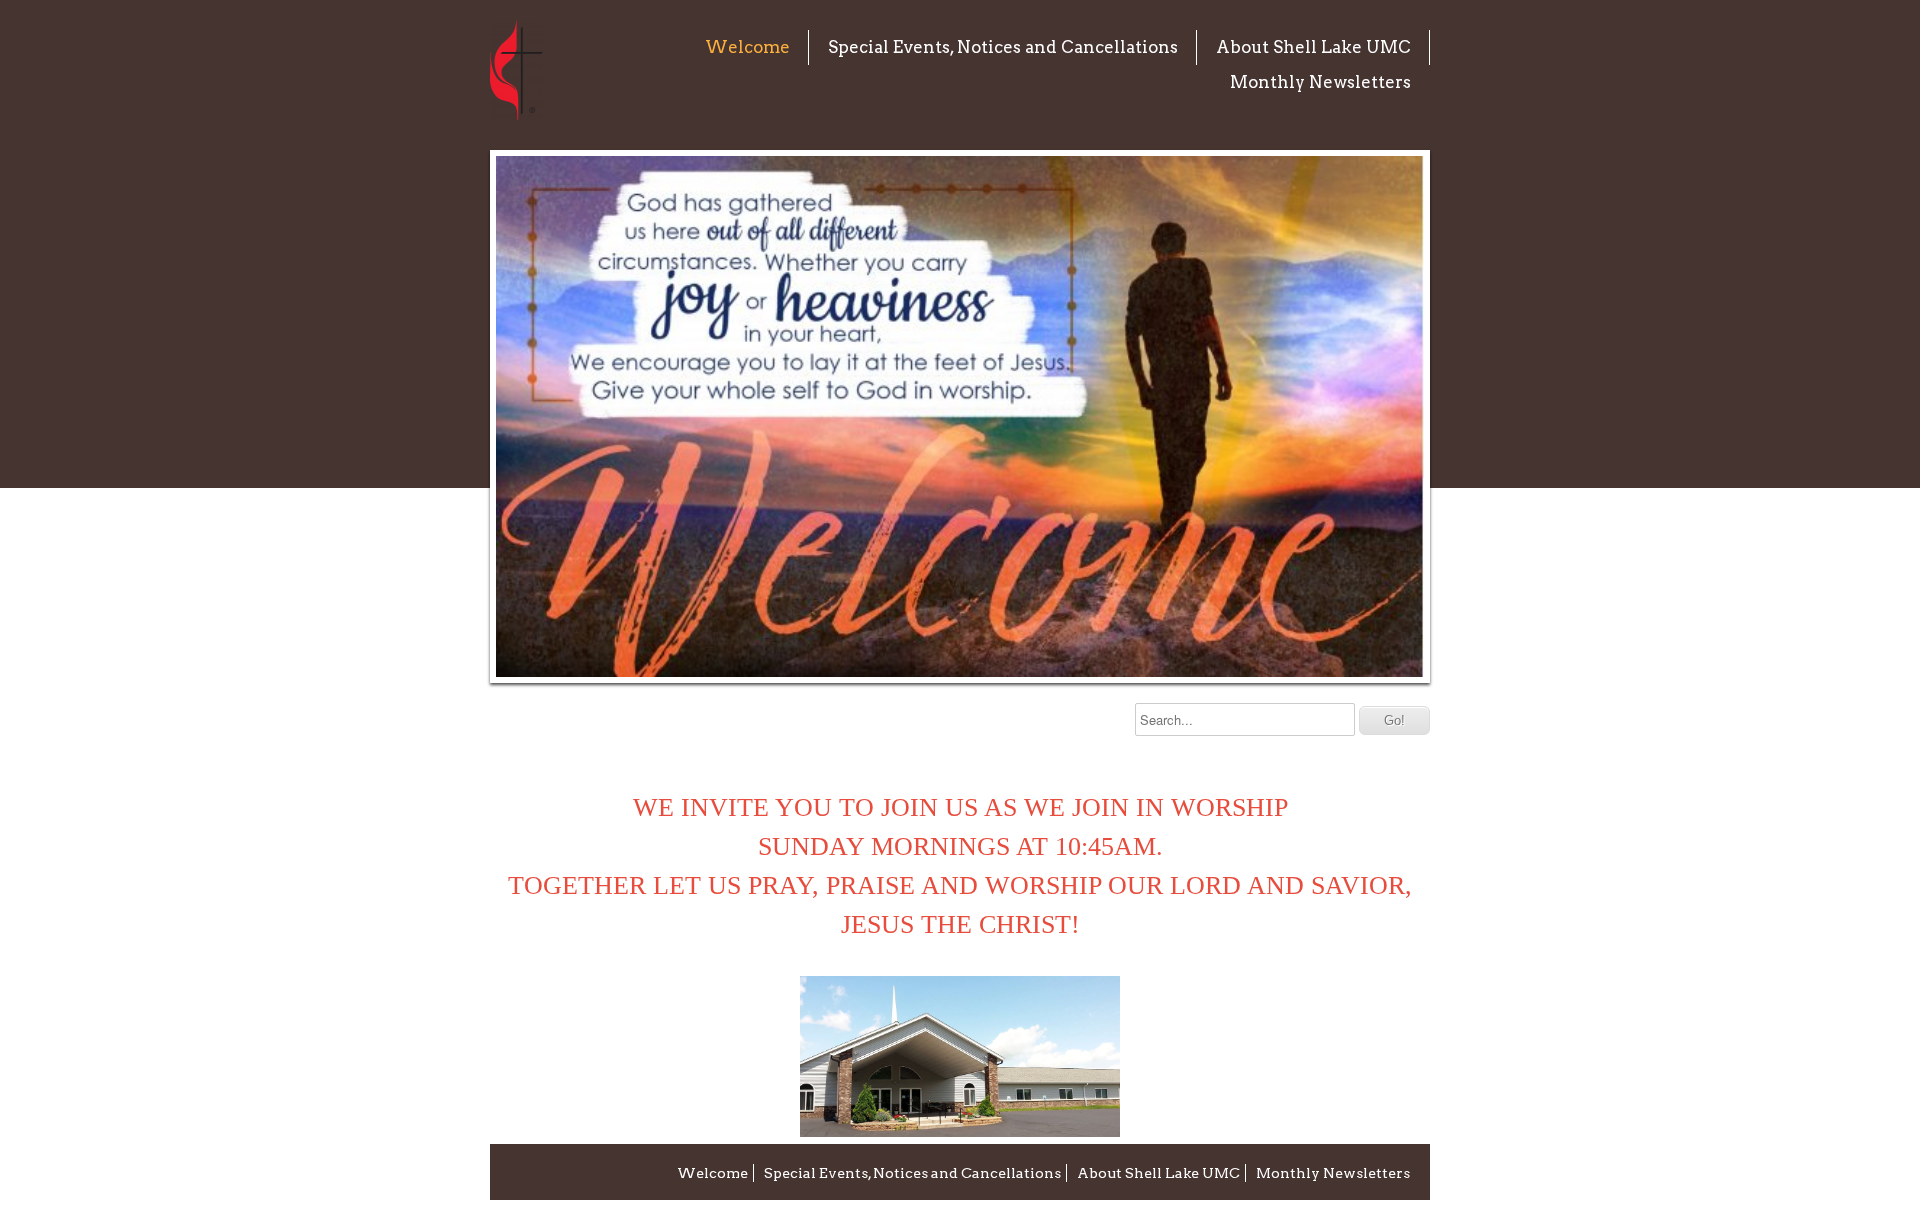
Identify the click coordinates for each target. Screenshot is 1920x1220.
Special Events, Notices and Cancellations (1003, 47)
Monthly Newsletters (1320, 82)
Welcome (747, 47)
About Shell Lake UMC (1313, 47)
